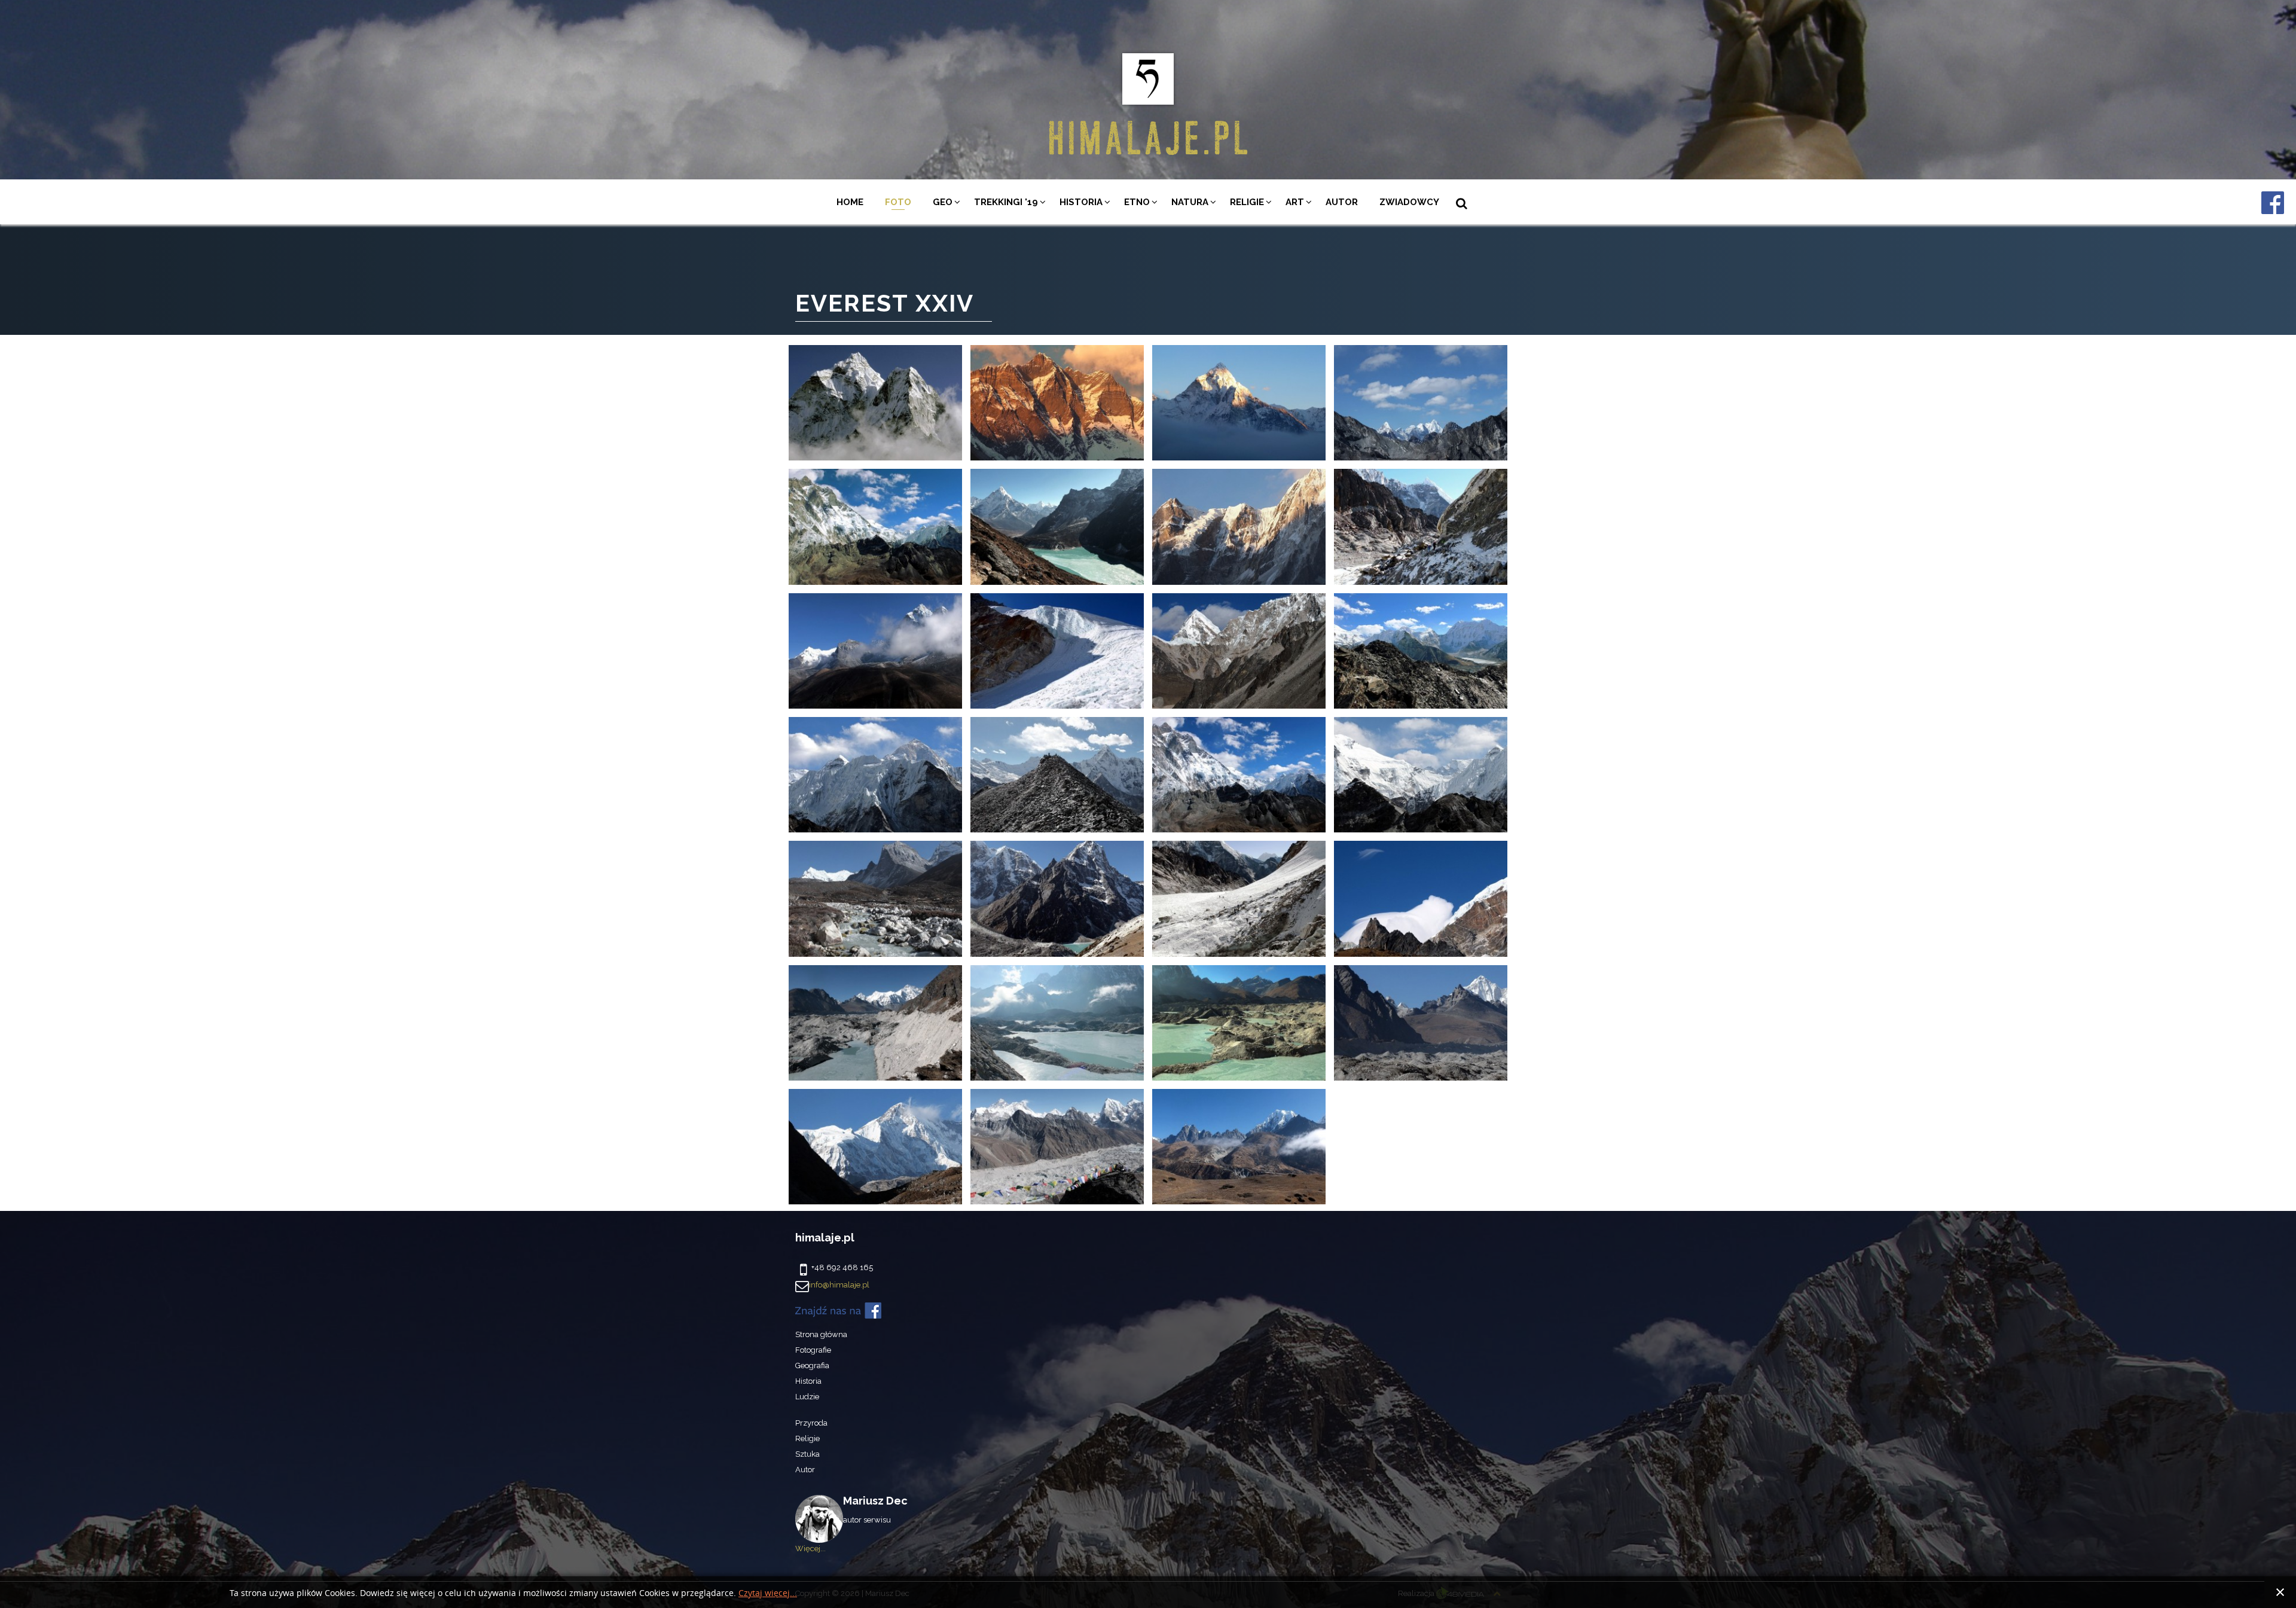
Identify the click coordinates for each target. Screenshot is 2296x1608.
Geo (943, 202)
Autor (1342, 202)
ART (1295, 202)
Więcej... (810, 1548)
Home (850, 202)
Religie (1247, 202)
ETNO (1137, 202)
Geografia (812, 1366)
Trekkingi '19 (1006, 202)
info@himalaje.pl (839, 1285)
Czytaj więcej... (768, 1593)
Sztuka (807, 1454)
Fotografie (813, 1350)
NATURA (1190, 202)
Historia (1081, 202)
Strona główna (821, 1334)
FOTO (898, 202)
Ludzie (807, 1397)
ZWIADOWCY (1409, 202)
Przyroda (811, 1423)
